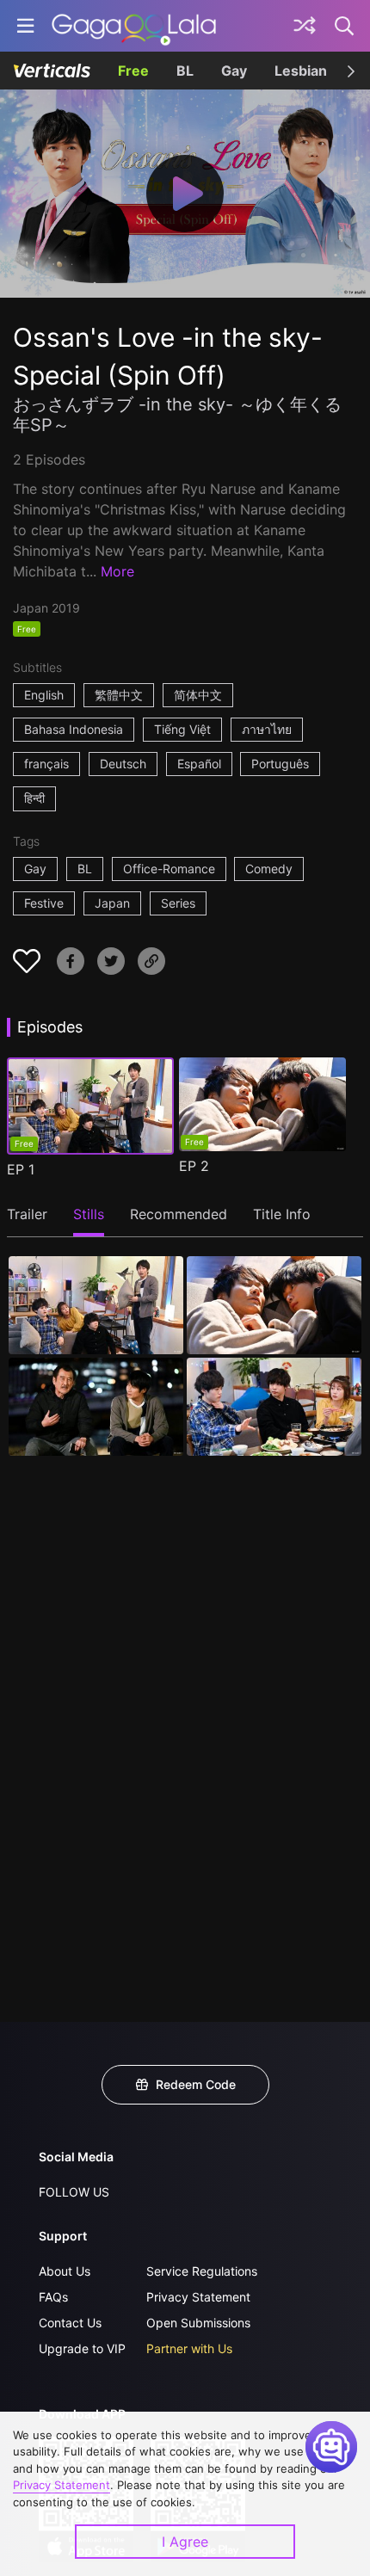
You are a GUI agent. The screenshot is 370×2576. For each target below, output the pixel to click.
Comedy (269, 869)
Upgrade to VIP (82, 2348)
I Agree (185, 2542)
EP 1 (21, 1169)
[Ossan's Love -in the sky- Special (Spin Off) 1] (96, 1305)
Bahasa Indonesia (74, 729)
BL (185, 71)
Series (178, 903)
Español (199, 764)
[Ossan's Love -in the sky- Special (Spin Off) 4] (274, 1407)
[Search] (345, 26)
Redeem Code (196, 2084)
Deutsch (123, 764)
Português (280, 764)
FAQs (53, 2297)
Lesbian (301, 71)
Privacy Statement (198, 2297)
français (46, 764)
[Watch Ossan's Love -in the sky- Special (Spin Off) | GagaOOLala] (134, 26)
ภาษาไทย (267, 729)
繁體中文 (119, 695)
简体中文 (198, 695)
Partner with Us (189, 2348)
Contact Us (70, 2323)
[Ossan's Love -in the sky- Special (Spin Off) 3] (96, 1407)
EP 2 (194, 1166)
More (117, 571)
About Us (65, 2271)
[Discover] (305, 26)
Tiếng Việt (182, 729)
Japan (112, 903)
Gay (234, 71)
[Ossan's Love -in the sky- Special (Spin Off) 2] (274, 1305)
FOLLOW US (74, 2192)
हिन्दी (34, 798)
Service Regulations (202, 2271)
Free (133, 71)
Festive (44, 903)
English (44, 695)
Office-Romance (169, 869)
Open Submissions (198, 2323)
